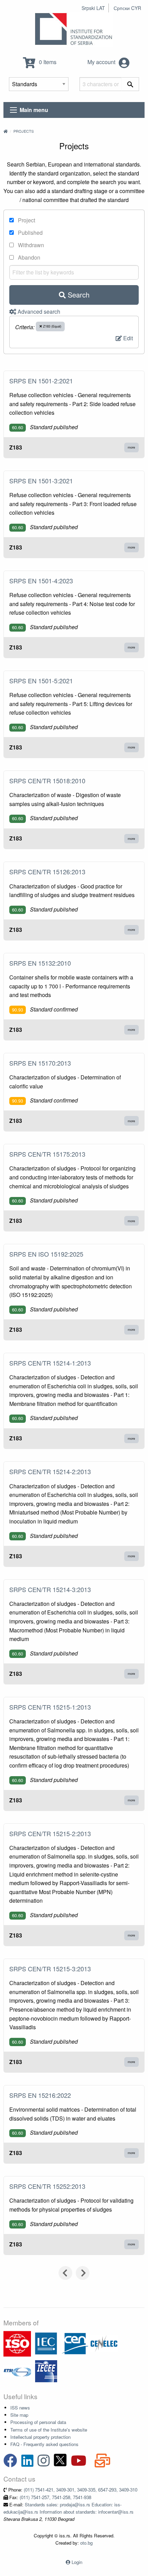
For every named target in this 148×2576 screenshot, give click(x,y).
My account (102, 62)
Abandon (28, 257)
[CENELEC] (104, 2343)
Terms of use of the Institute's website (49, 2430)
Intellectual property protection (40, 2437)
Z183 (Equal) (52, 326)
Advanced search (38, 311)
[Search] (130, 84)
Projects (24, 131)
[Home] (6, 131)
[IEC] (46, 2343)
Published (30, 233)
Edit (127, 338)
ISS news (20, 2408)
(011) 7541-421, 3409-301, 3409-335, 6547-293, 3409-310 (81, 2490)
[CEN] (75, 2343)
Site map (19, 2415)
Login (77, 2562)
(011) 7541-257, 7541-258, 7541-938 (55, 2497)
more (131, 447)
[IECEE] (46, 2371)
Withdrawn (30, 245)
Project (26, 220)
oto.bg (86, 2543)
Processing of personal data (38, 2422)
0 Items (47, 62)
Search (78, 295)
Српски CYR (127, 8)
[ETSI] (17, 2371)
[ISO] (17, 2343)
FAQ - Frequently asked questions (44, 2444)
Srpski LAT (93, 8)
